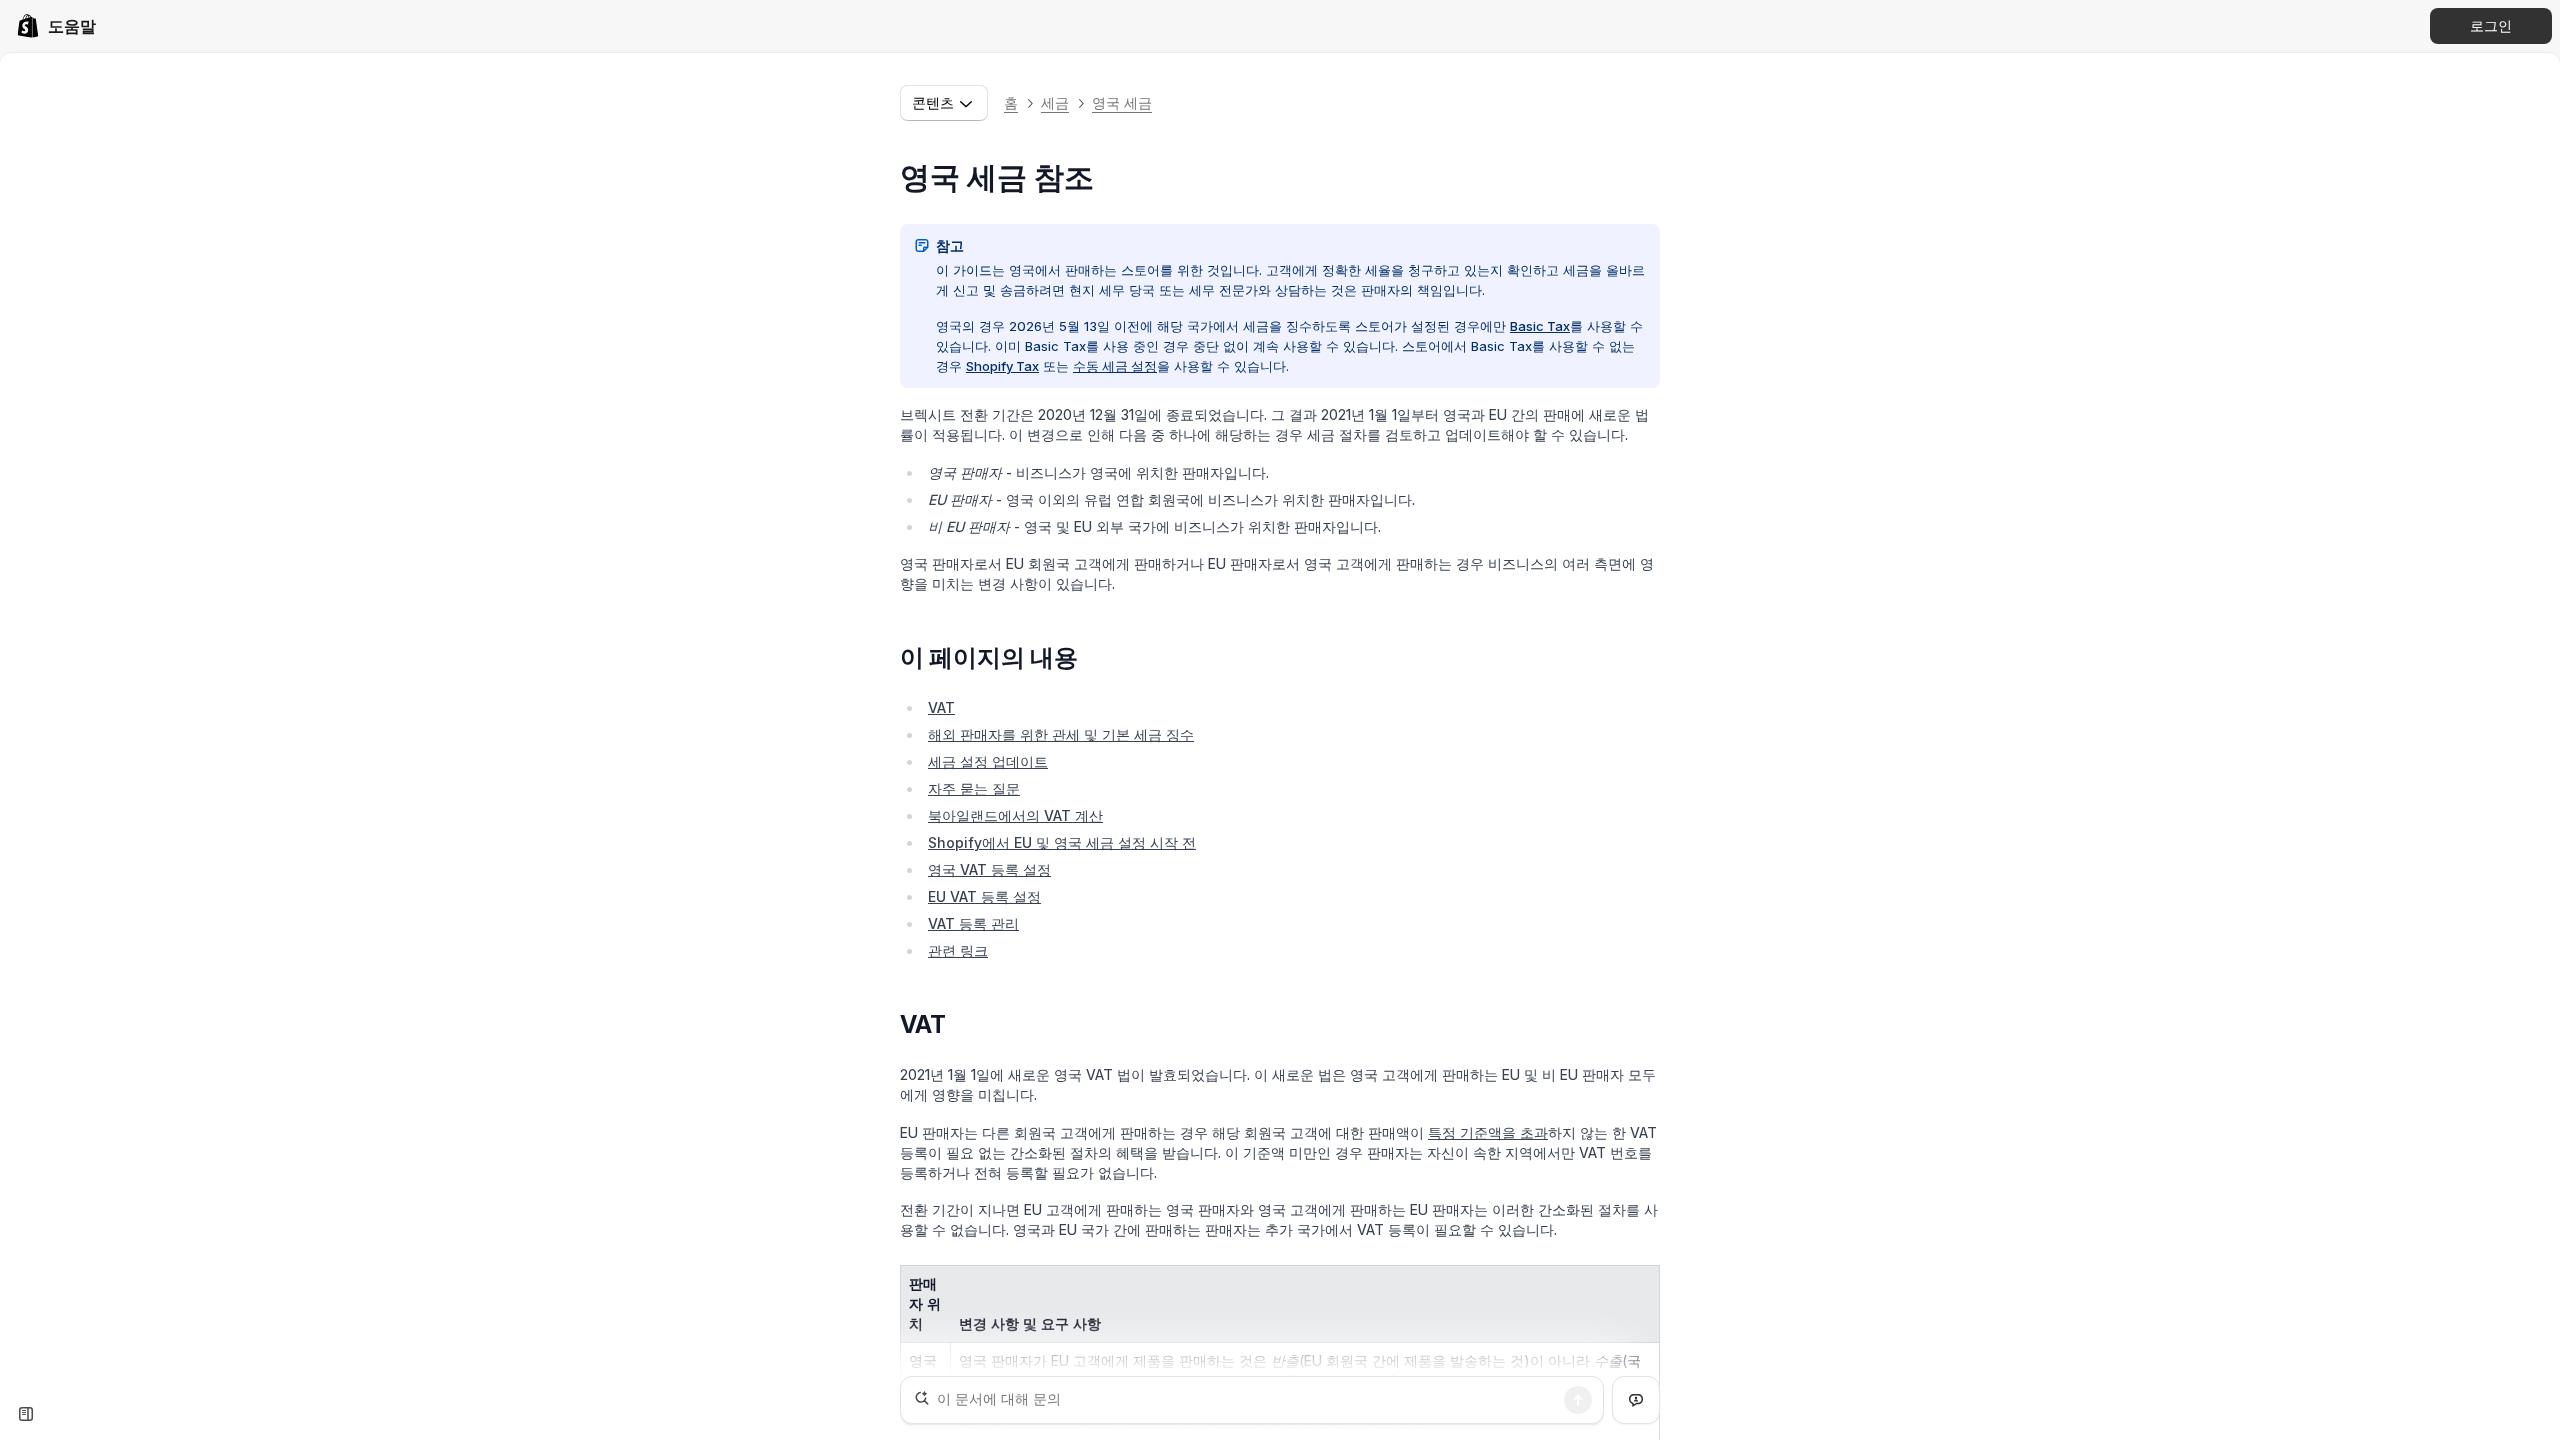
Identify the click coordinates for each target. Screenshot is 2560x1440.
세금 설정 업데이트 (988, 761)
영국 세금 (1122, 102)
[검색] (1578, 1400)
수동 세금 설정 (1115, 366)
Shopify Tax (1002, 366)
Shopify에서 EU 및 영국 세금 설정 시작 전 (1062, 842)
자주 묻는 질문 (974, 788)
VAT (941, 707)
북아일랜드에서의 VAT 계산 (1015, 815)
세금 (1055, 102)
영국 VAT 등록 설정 (989, 869)
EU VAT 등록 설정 (984, 896)
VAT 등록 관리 (973, 923)
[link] (56, 26)
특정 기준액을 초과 (1488, 1132)
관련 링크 (958, 950)
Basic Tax (1540, 326)
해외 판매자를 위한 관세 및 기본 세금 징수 (1061, 734)
